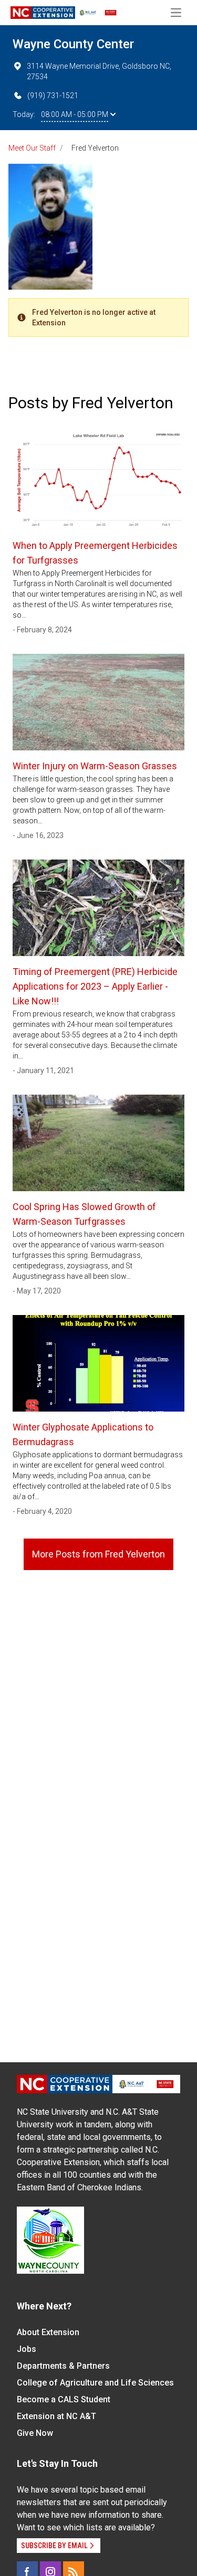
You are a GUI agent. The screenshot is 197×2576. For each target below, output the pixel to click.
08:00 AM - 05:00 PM (75, 114)
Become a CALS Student (64, 2399)
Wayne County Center (73, 44)
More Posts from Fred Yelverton (98, 1554)
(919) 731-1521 (53, 96)
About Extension (48, 2332)
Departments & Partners (63, 2366)
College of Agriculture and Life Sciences (95, 2383)
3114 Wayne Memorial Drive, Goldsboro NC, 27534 (99, 71)
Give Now (35, 2433)
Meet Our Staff (32, 148)
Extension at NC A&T (56, 2416)
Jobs (27, 2349)
